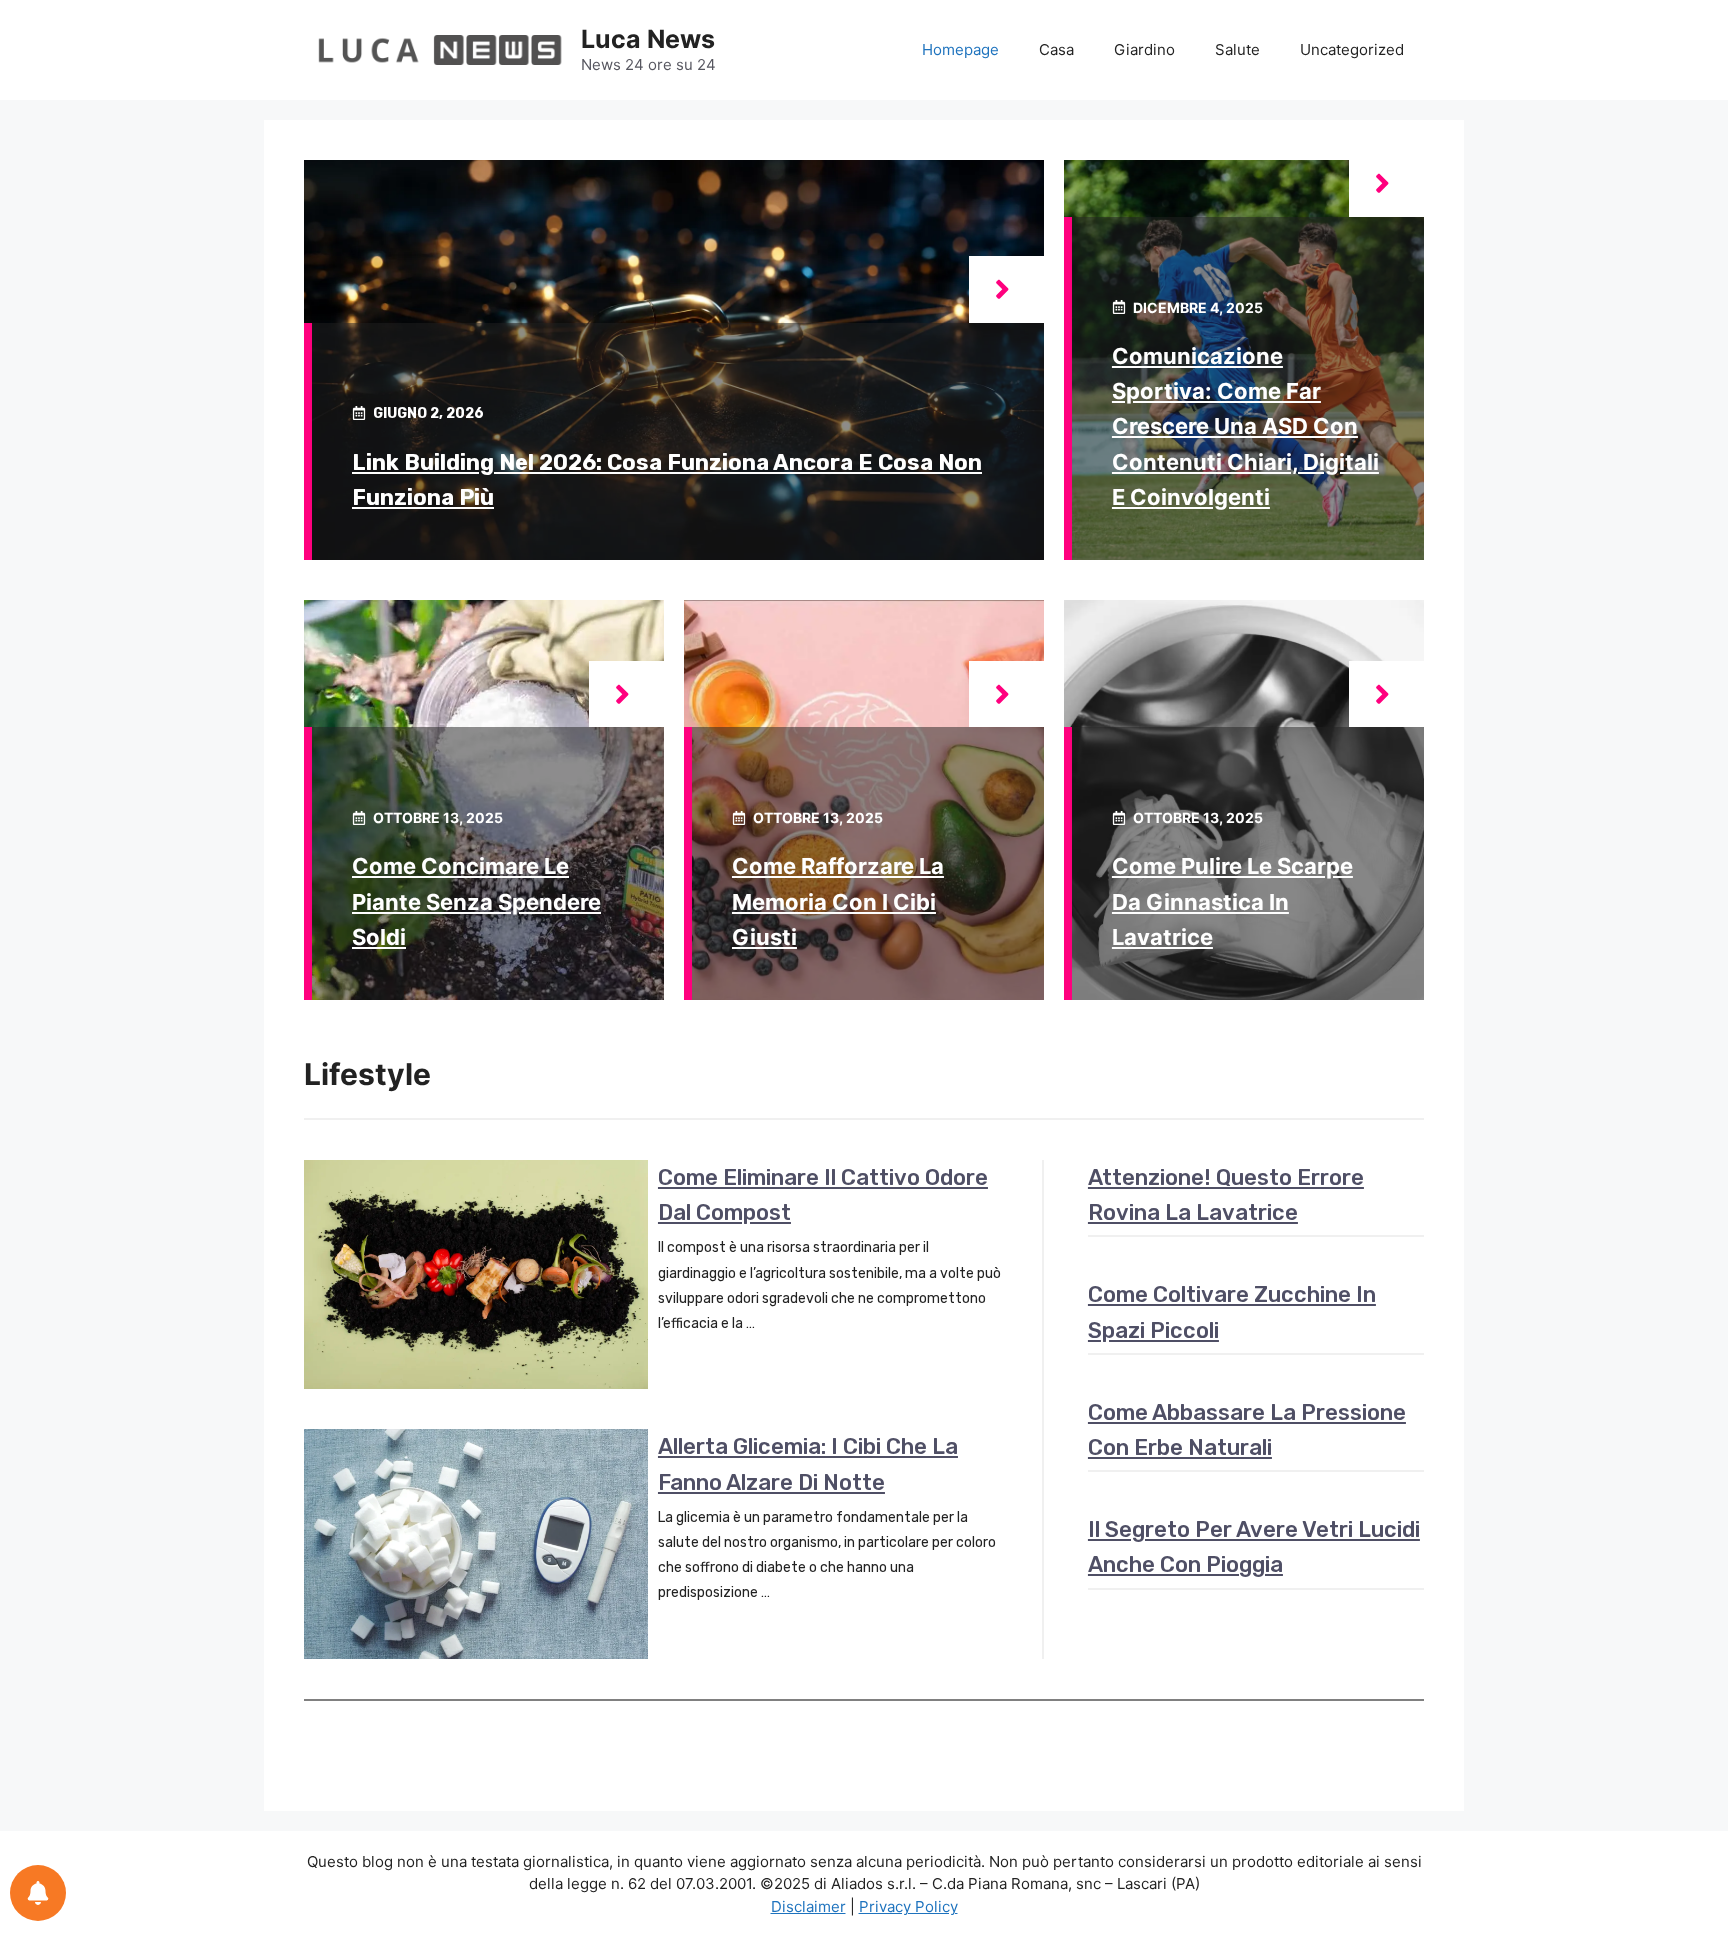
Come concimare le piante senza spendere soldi (476, 901)
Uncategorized (1352, 49)
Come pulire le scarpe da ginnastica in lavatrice (1232, 901)
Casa (1056, 49)
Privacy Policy (908, 1906)
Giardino (1144, 49)
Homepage (960, 49)
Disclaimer (808, 1906)
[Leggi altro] (1006, 289)
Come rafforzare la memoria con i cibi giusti (838, 901)
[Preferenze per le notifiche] (38, 1893)
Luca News (648, 39)
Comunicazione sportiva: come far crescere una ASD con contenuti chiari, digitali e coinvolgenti (1245, 426)
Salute (1237, 49)
